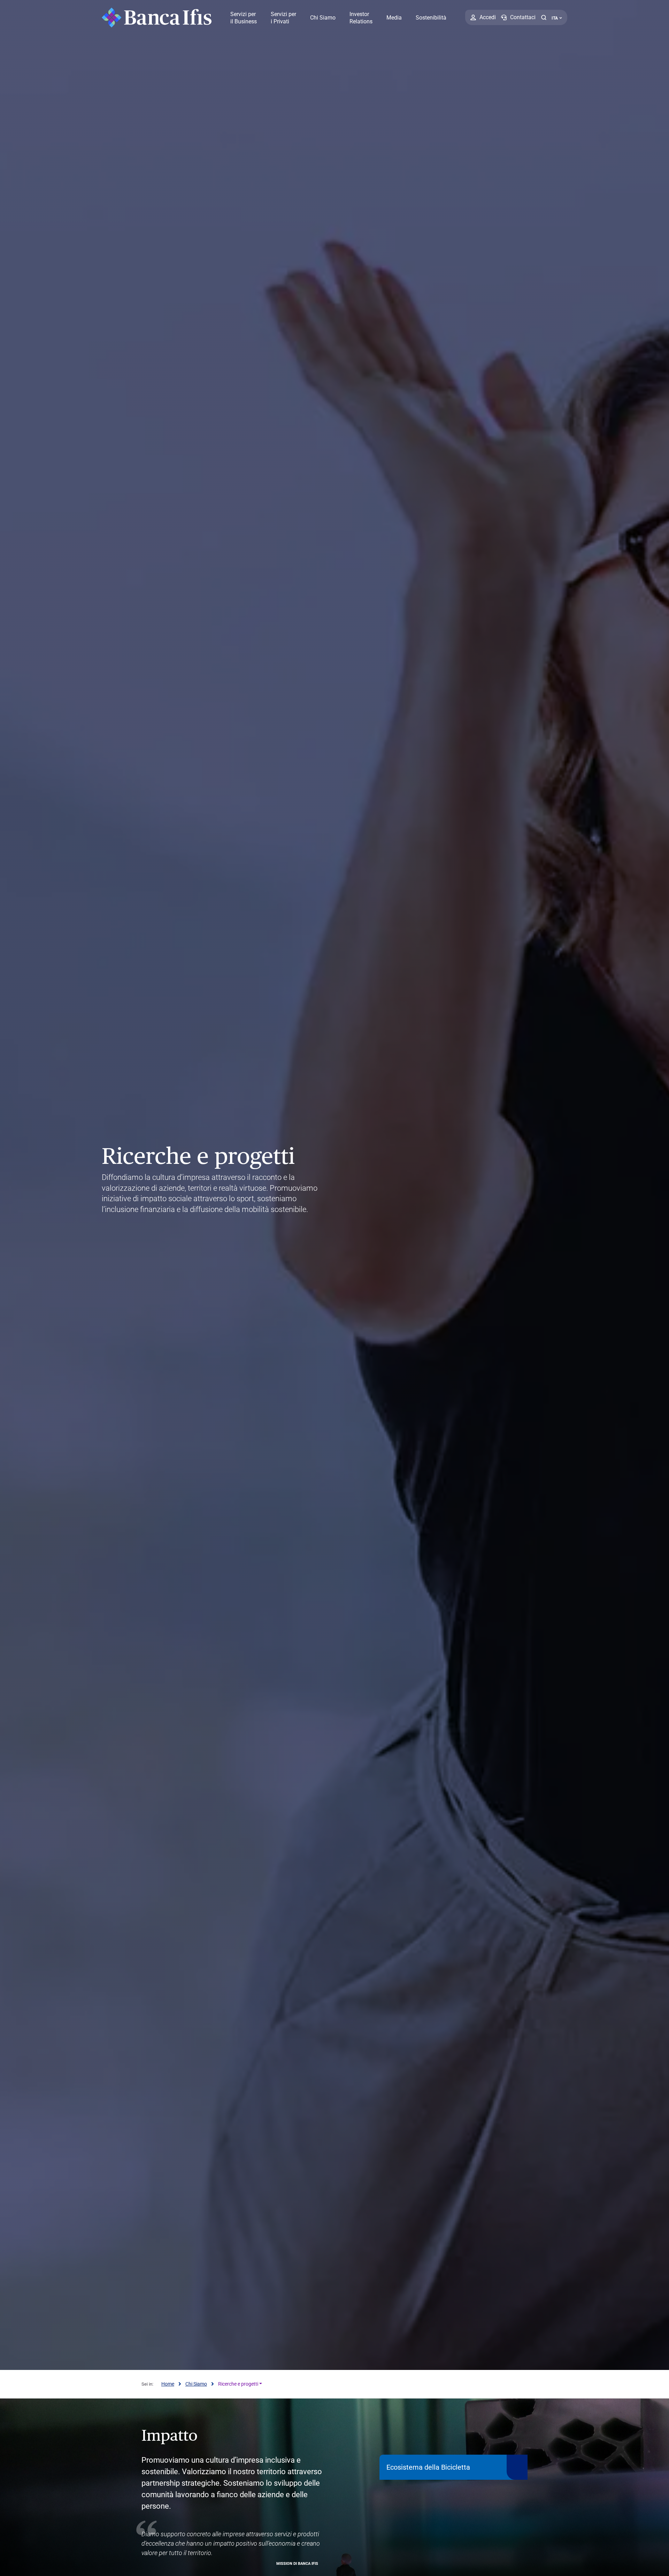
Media (394, 18)
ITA (555, 18)
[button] (544, 17)
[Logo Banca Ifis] (157, 17)
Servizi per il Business (244, 18)
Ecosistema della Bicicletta (428, 2467)
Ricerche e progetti (238, 2384)
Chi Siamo (323, 18)
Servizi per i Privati (283, 18)
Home (168, 2384)
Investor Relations (361, 18)
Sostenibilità (431, 18)
